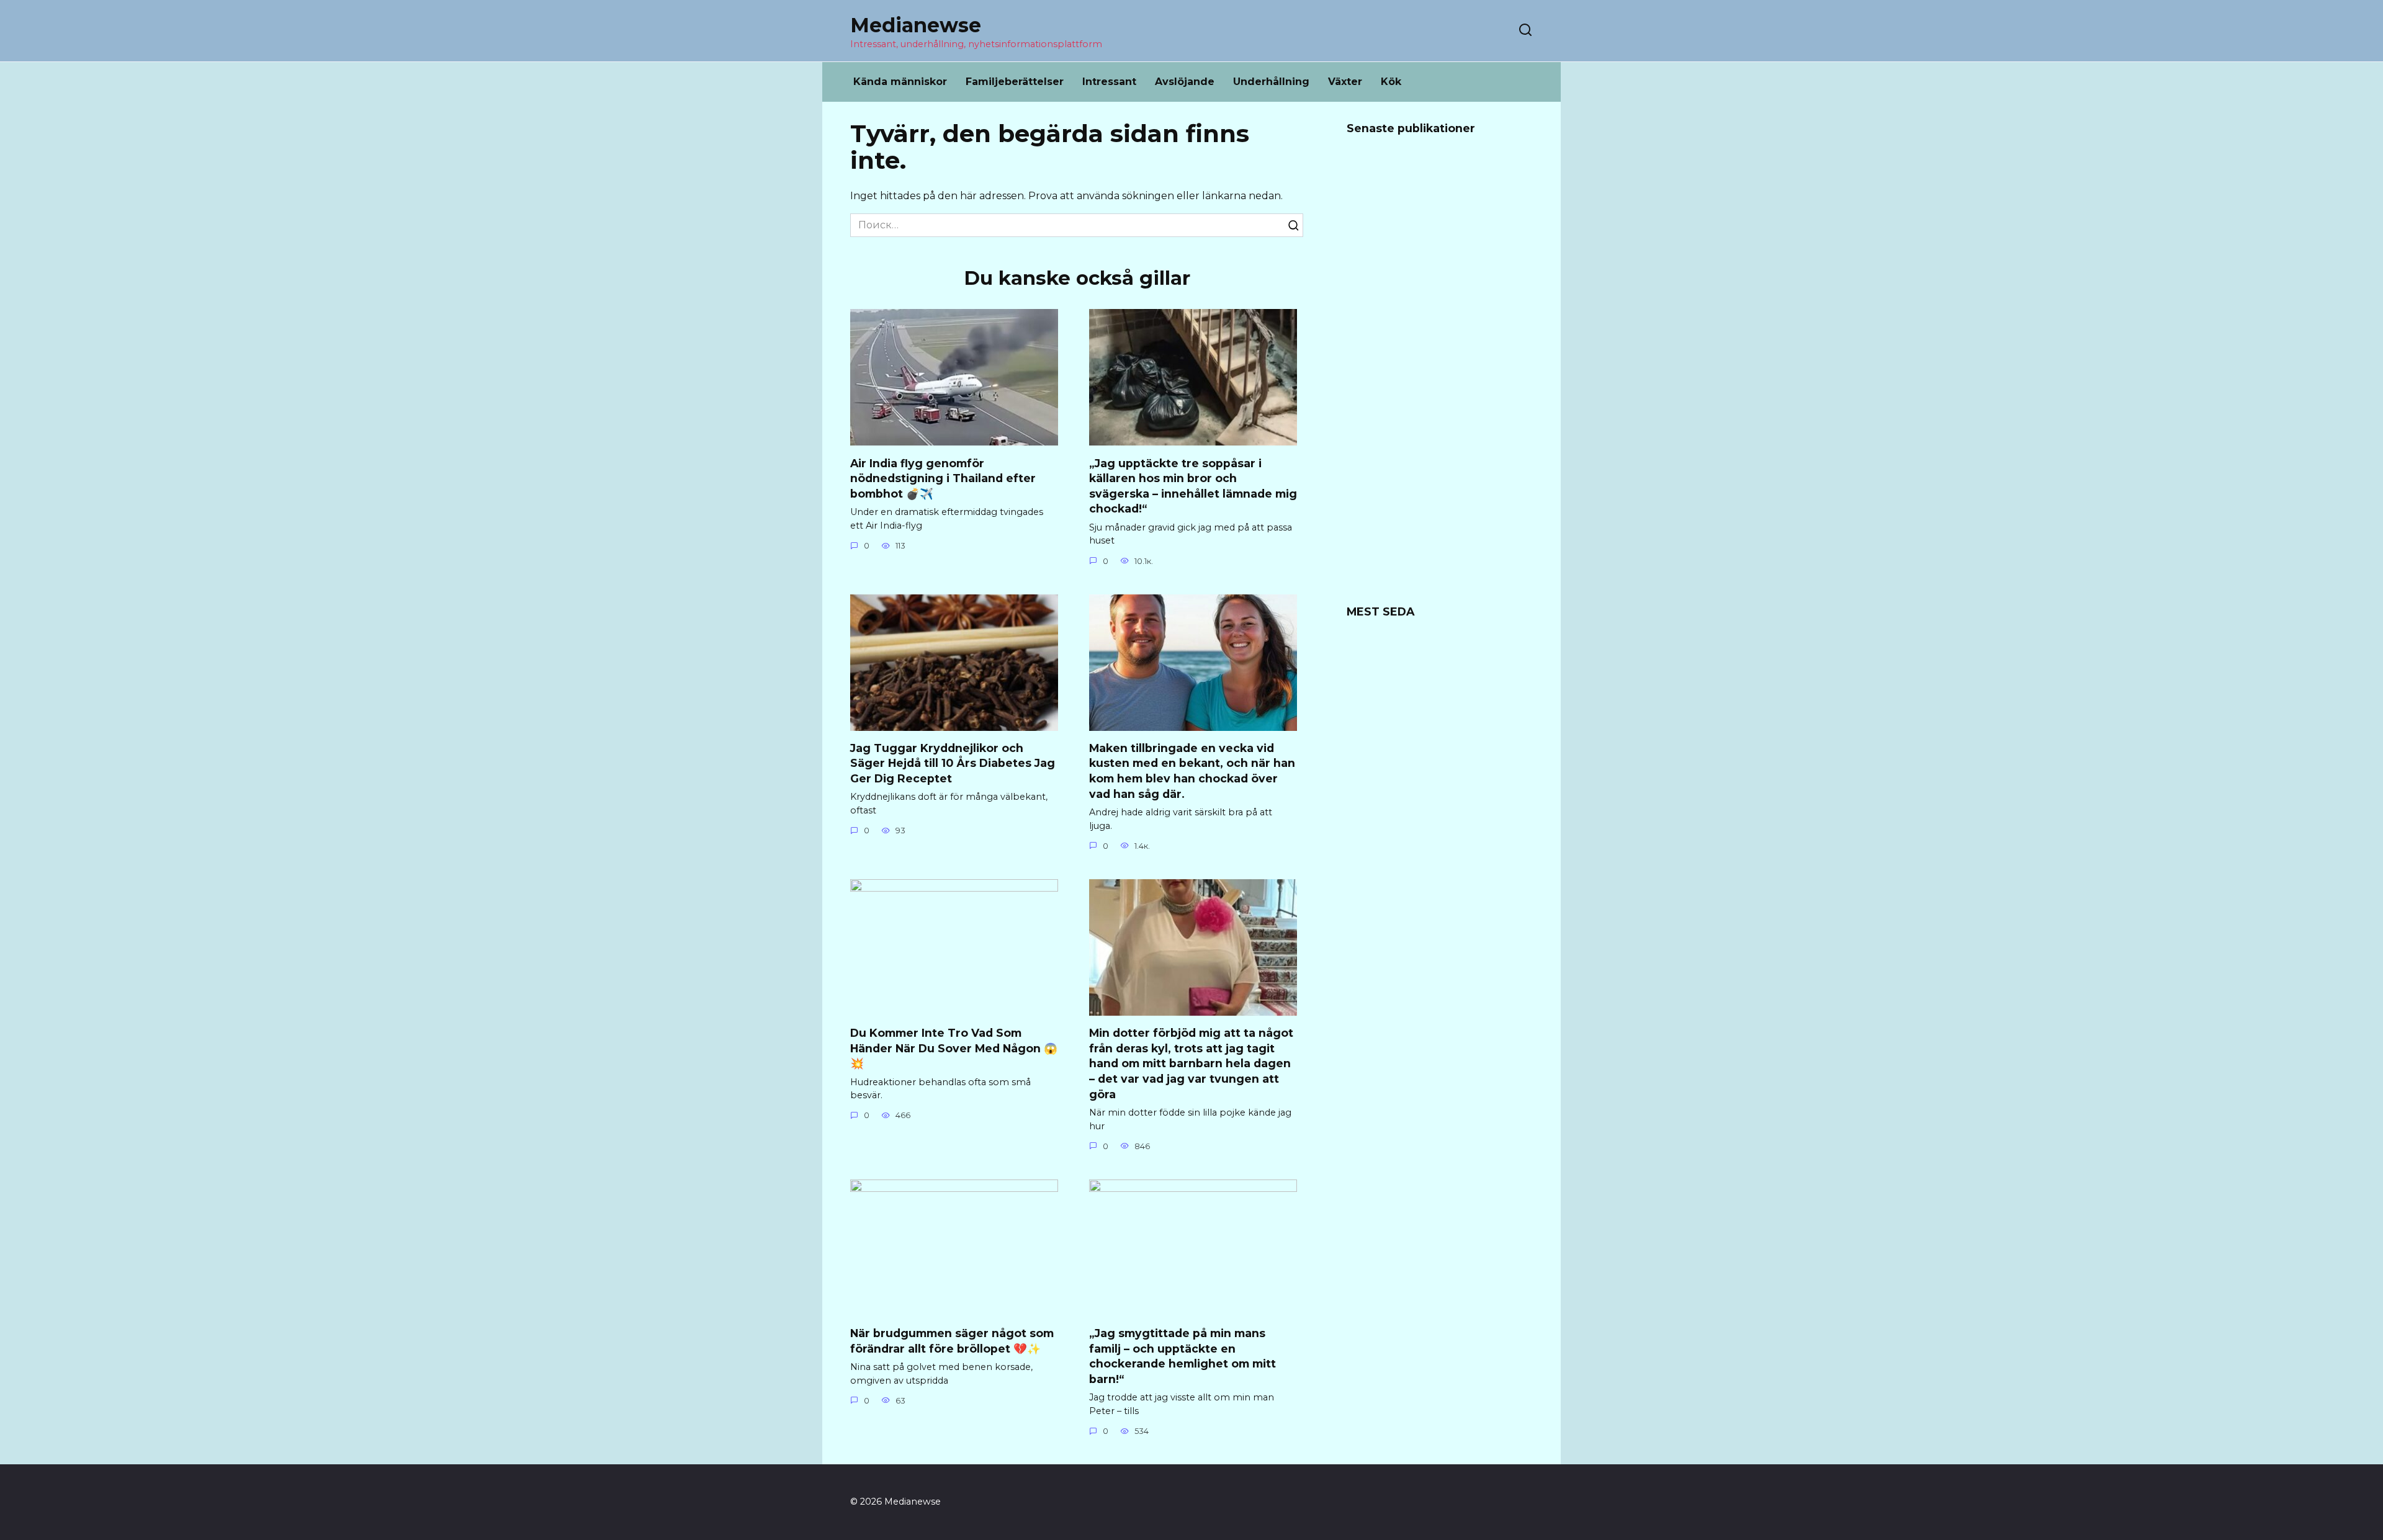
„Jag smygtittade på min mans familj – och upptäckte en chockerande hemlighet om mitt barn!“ (1183, 1356)
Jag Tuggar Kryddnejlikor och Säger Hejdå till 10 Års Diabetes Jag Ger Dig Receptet (953, 763)
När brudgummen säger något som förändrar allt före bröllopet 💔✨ (952, 1341)
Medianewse (916, 25)
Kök (1391, 82)
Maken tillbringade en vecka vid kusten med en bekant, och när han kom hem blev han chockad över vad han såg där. (1192, 771)
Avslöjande (1185, 82)
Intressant (1109, 82)
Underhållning (1271, 82)
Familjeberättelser (1015, 82)
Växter (1345, 82)
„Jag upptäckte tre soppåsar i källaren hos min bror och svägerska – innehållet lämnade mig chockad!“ (1193, 486)
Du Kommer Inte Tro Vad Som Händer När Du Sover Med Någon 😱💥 (954, 1048)
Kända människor (900, 82)
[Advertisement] (1440, 378)
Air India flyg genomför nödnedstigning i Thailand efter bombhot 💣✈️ (943, 478)
